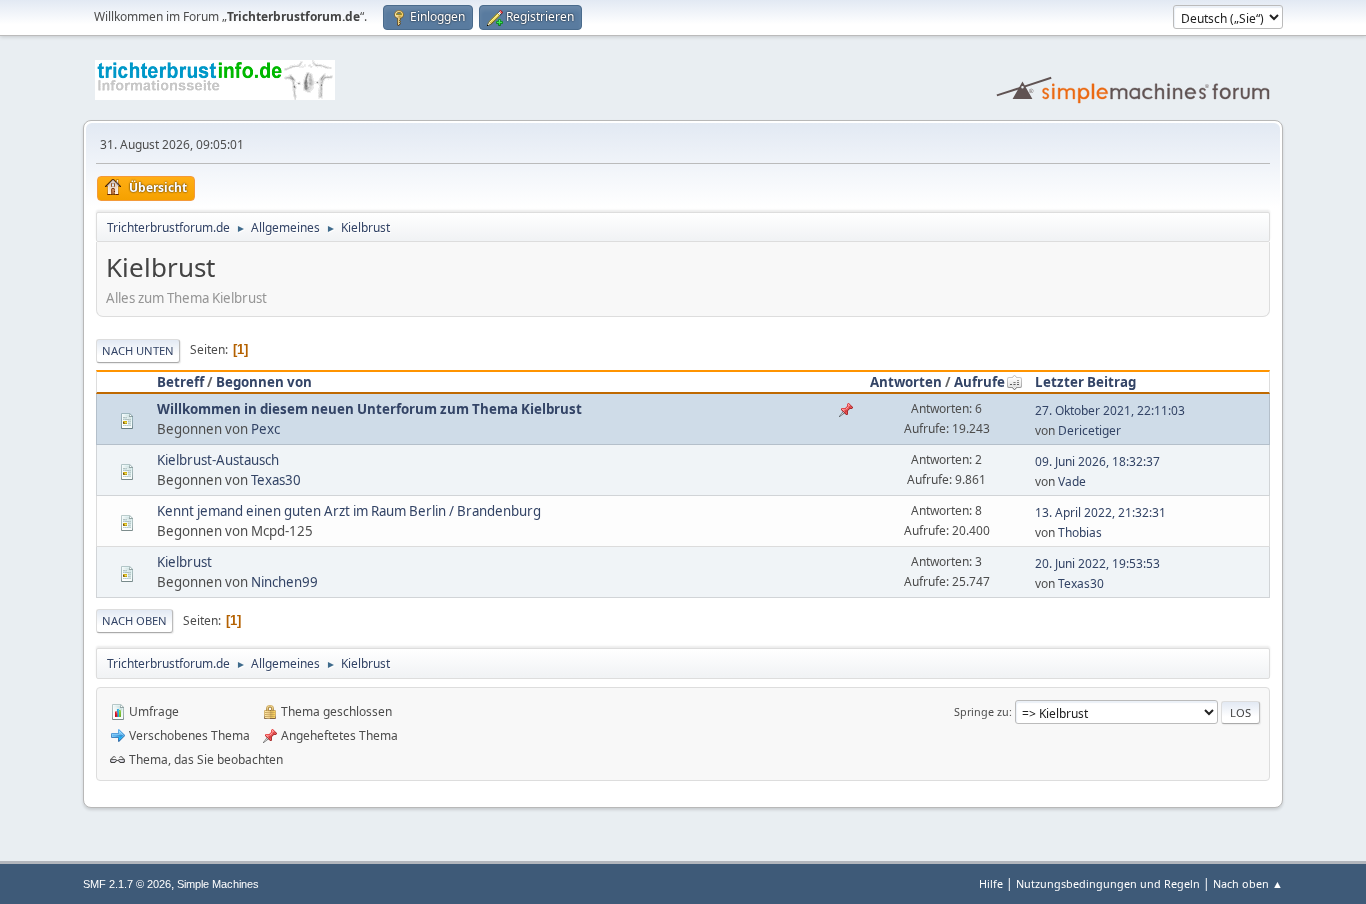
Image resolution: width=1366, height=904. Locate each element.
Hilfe (991, 883)
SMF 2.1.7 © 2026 (127, 884)
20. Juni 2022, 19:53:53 (1097, 563)
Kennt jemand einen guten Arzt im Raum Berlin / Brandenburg (349, 511)
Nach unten (138, 350)
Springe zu (981, 711)
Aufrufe (979, 382)
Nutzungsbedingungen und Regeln (1108, 883)
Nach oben (134, 620)
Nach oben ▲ (1248, 883)
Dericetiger (1089, 430)
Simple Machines (218, 884)
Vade (1072, 481)
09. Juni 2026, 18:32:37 (1097, 461)
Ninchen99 (284, 582)
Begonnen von (264, 382)
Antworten (906, 382)
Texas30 (276, 480)
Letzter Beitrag (1085, 382)
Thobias (1080, 532)
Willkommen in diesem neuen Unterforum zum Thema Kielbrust (369, 409)
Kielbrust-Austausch (218, 460)
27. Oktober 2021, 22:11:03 (1110, 410)
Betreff (180, 382)
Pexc (265, 429)
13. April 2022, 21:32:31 (1100, 512)
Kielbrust (184, 562)
